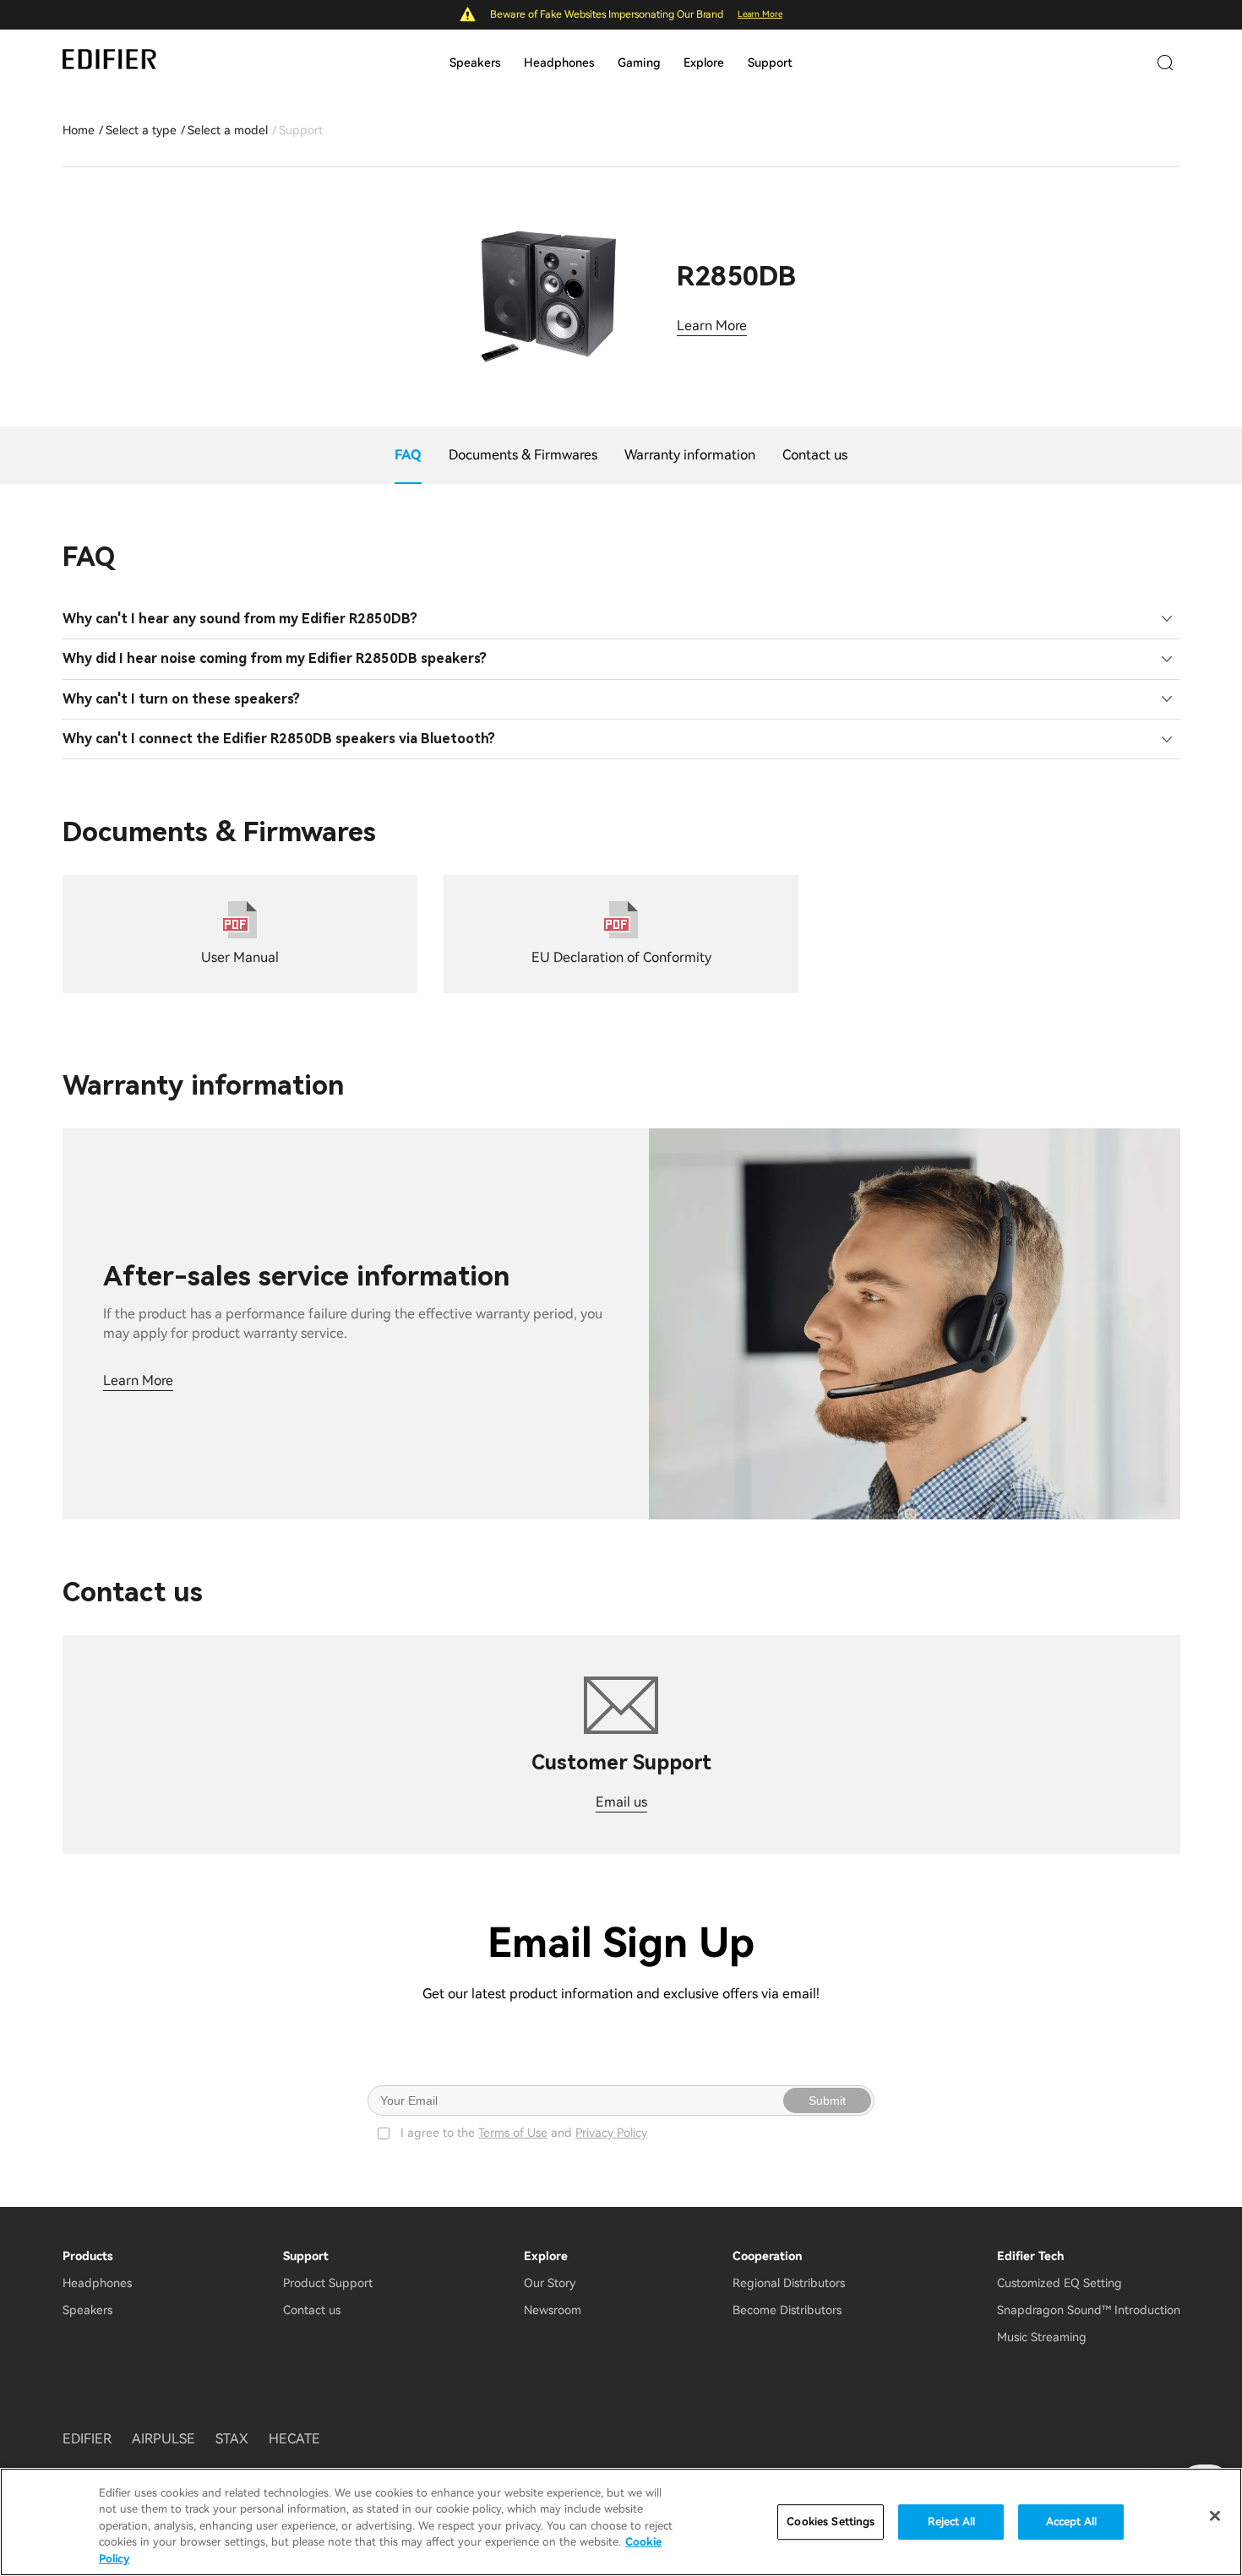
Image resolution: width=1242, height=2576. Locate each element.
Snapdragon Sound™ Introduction (1089, 2310)
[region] (621, 2522)
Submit (827, 2100)
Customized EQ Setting (1060, 2283)
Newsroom (553, 2310)
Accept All (1071, 2522)
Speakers (475, 62)
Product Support (328, 2283)
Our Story (550, 2283)
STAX (232, 2439)
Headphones (559, 62)
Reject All (951, 2522)
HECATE (294, 2439)
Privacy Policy (611, 2133)
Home (79, 130)
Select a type (141, 130)
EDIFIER (87, 2439)
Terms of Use (513, 2133)
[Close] (1215, 2516)
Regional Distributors (789, 2283)
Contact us (312, 2310)
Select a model (228, 130)
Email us (621, 1802)
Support (770, 62)
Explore (704, 62)
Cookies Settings (831, 2522)
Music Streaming (1042, 2337)
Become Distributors (787, 2310)
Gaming (639, 62)
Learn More (760, 14)
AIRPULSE (163, 2439)
